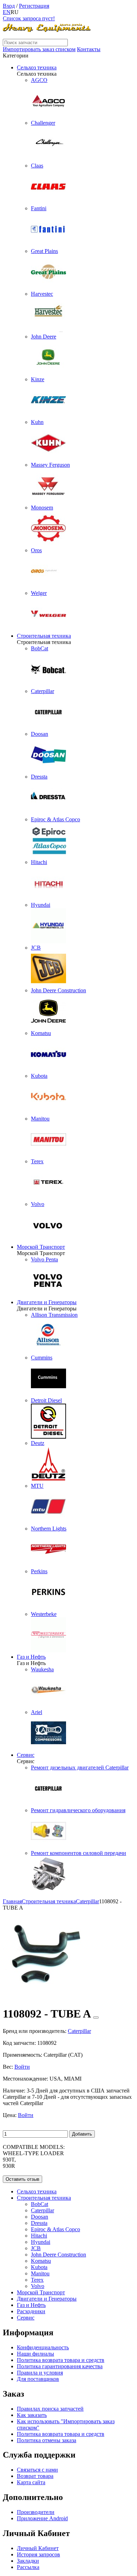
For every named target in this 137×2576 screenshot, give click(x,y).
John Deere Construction (58, 2255)
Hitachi (39, 2236)
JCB (36, 2248)
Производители (36, 2512)
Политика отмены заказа (47, 2440)
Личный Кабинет (38, 2548)
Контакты (89, 49)
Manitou (40, 2273)
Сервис (26, 1755)
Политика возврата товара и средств (61, 2360)
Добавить (82, 2134)
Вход (9, 6)
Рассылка (28, 2567)
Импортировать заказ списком (39, 49)
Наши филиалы (35, 2354)
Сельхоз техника (37, 67)
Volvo (38, 2286)
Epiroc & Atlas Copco (56, 2229)
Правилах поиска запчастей (50, 2409)
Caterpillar (43, 2210)
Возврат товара (35, 2476)
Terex (37, 2280)
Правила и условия (40, 2373)
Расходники (31, 2311)
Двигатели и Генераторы (47, 1302)
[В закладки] (96, 2017)
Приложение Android (42, 2518)
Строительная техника (44, 636)
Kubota (39, 2267)
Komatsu (41, 2261)
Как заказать (32, 2415)
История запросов (38, 2554)
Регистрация (34, 6)
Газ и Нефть (31, 1657)
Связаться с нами (37, 2470)
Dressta (39, 2223)
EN (7, 12)
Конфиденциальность (43, 2347)
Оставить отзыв (22, 2179)
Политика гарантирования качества (60, 2366)
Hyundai (41, 2242)
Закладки (28, 2561)
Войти (22, 2067)
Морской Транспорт (41, 1247)
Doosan (40, 2217)
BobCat (40, 2204)
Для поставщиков (38, 2379)
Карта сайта (31, 2482)
